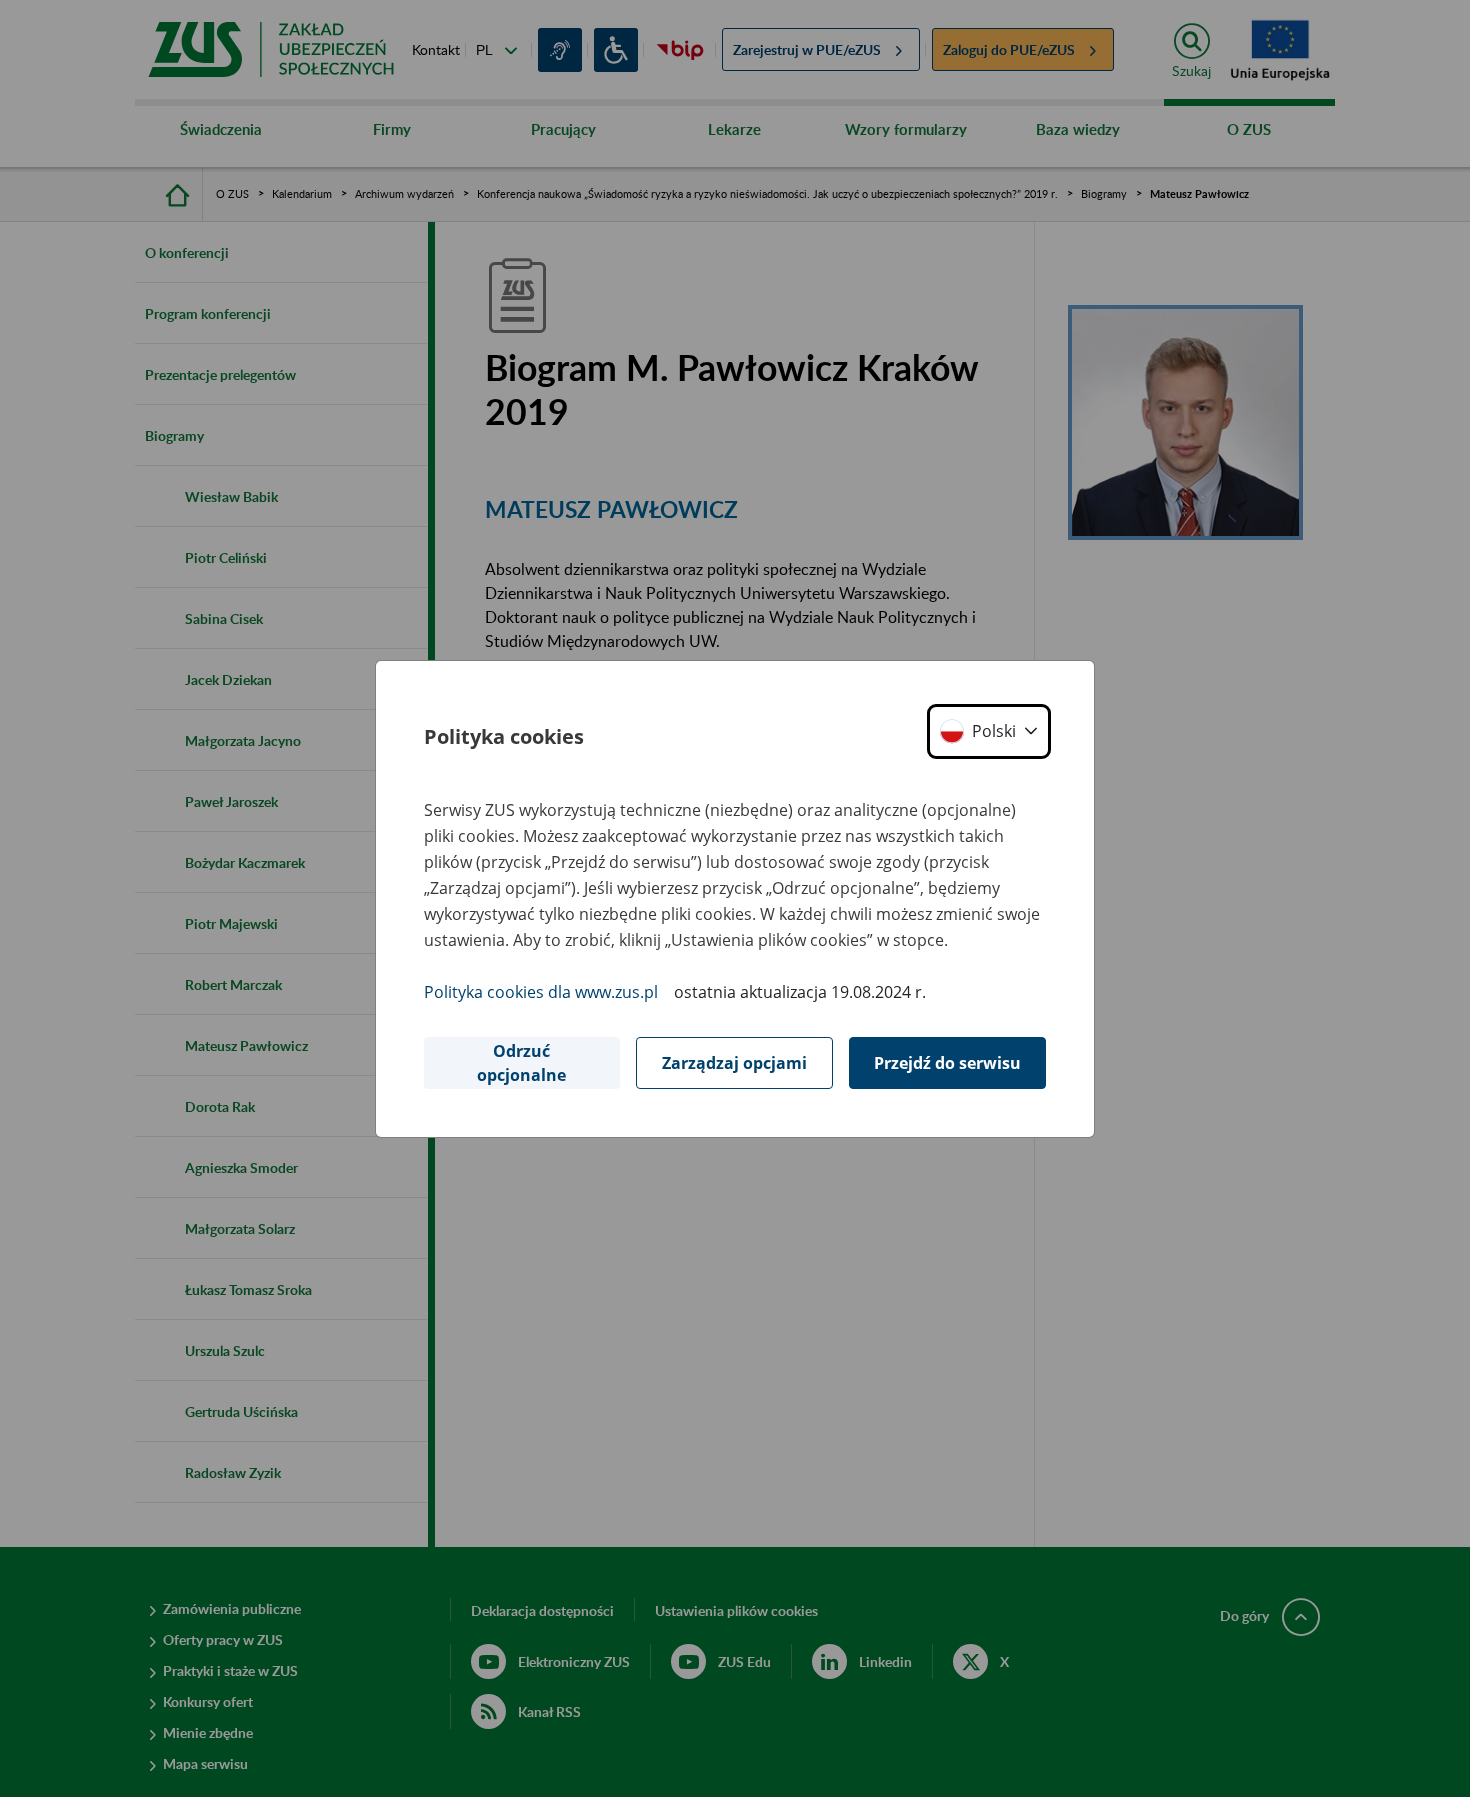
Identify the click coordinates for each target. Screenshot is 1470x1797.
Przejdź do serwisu (947, 1063)
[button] (989, 731)
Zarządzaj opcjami (734, 1063)
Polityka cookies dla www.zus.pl (541, 992)
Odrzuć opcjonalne (521, 1063)
